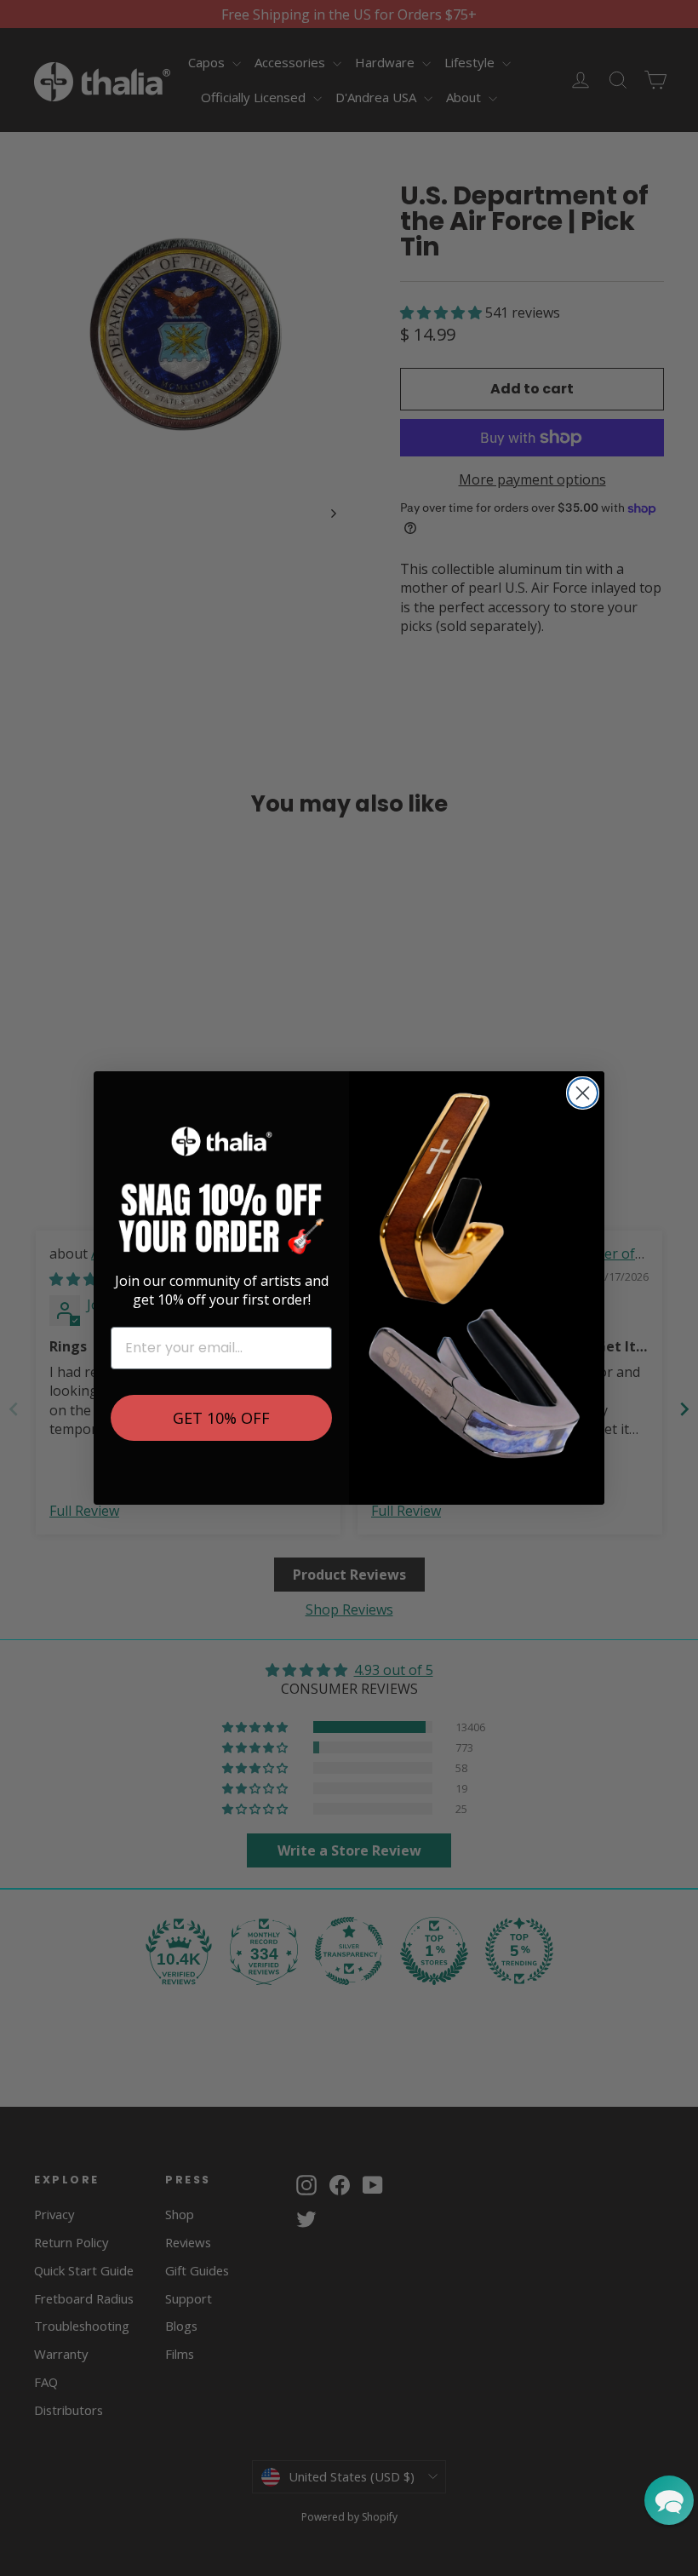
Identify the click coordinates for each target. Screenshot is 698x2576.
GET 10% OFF (221, 1418)
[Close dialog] (583, 1093)
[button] (669, 2500)
